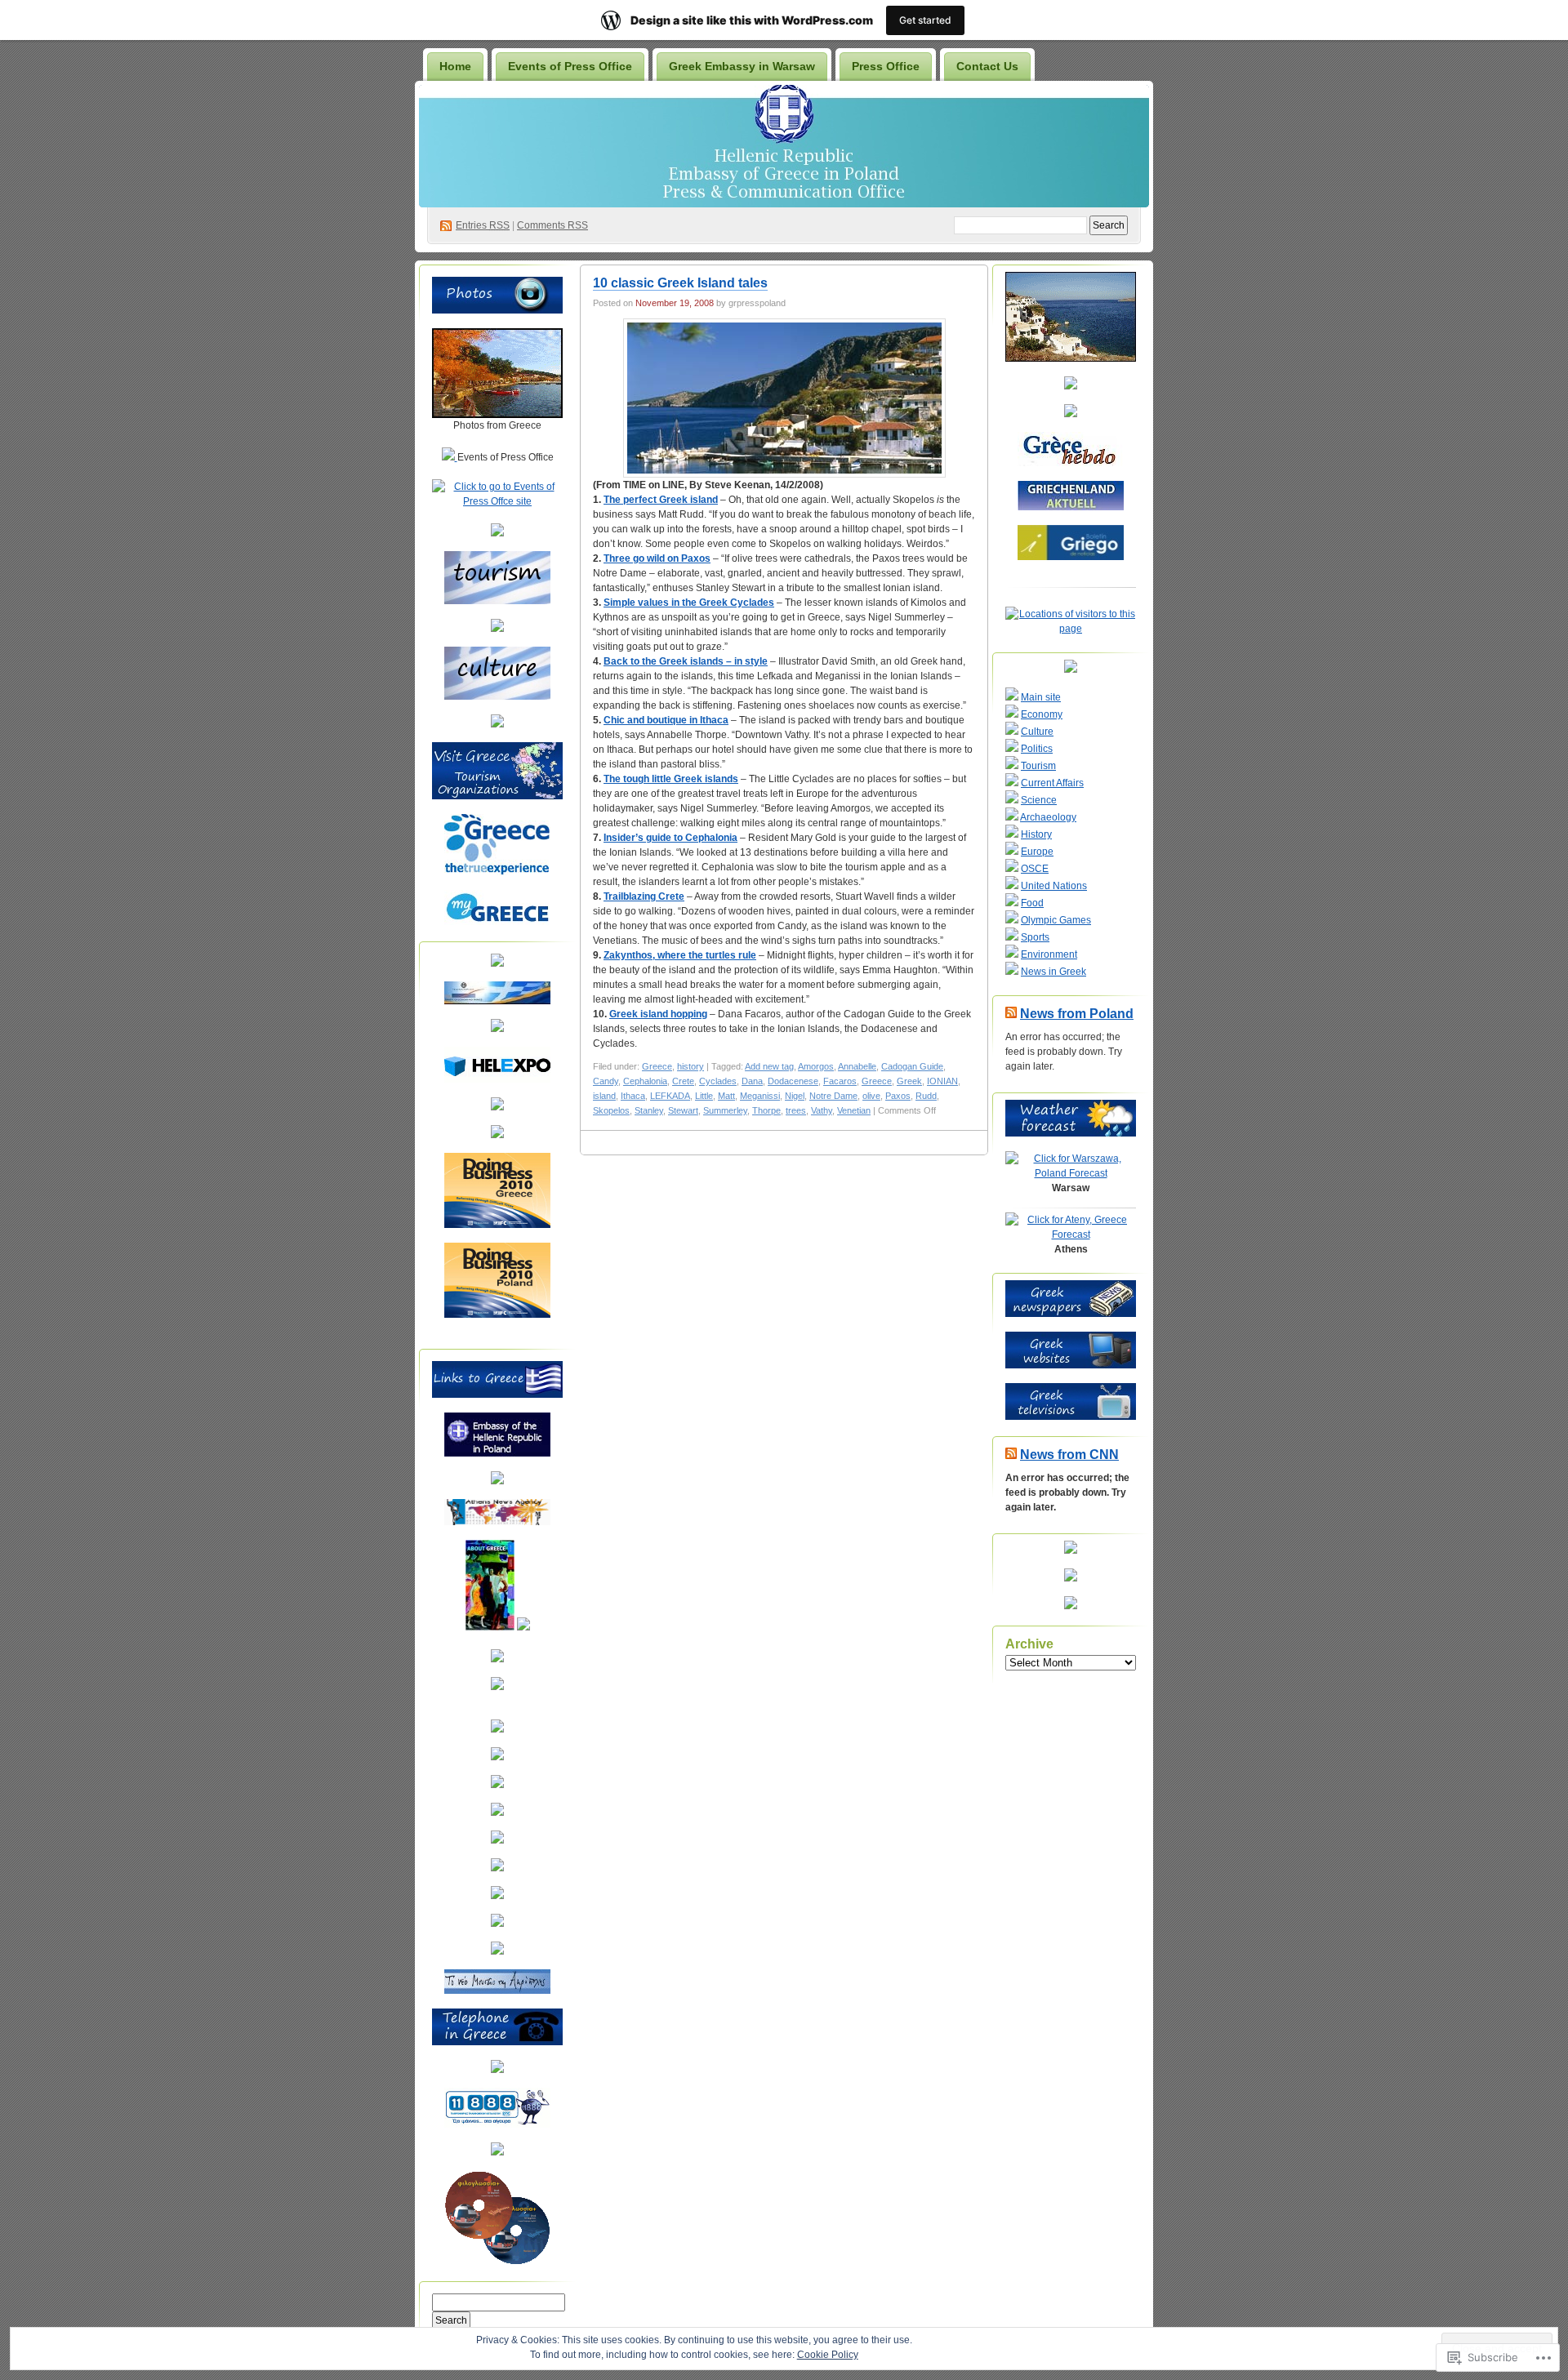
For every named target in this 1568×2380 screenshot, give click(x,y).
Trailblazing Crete (644, 896)
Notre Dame (833, 1096)
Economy (1042, 714)
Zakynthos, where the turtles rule (680, 955)
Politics (1037, 749)
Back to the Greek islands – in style (686, 661)
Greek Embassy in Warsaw (742, 66)
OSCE (1035, 869)
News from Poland (1077, 1014)
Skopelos (611, 1110)
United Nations (1054, 886)
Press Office (886, 66)
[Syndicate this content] (1011, 1014)
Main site (1041, 697)
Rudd (926, 1096)
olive (871, 1096)
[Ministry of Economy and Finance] (497, 1001)
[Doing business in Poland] (497, 1315)
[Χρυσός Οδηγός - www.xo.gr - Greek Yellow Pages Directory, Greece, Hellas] (497, 2070)
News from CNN (1069, 1455)
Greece (657, 1066)
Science (1039, 800)
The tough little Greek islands (671, 779)
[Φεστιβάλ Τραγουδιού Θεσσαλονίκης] (497, 1951)
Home (455, 66)
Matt (726, 1096)
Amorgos (816, 1066)
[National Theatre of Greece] (497, 1868)
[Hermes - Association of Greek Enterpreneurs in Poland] (497, 1029)
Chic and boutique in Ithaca (666, 720)
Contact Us (987, 66)
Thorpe (766, 1110)
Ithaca (633, 1096)
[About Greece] (490, 1627)
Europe (1037, 852)
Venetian (854, 1110)
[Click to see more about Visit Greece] (497, 796)
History (1036, 834)
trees (796, 1110)
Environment (1049, 954)
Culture (1037, 732)
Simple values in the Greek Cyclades (689, 603)
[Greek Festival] (497, 1840)
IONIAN (942, 1081)
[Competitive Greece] (497, 1135)
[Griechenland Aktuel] (1071, 507)
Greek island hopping (658, 1014)
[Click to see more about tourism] (497, 601)
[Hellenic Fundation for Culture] (497, 1757)
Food (1032, 903)
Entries (483, 225)
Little (704, 1096)
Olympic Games (1056, 920)
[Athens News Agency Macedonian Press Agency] (497, 1522)
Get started (925, 20)
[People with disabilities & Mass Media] (497, 1659)
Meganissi (760, 1096)
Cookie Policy (828, 2355)
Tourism (1038, 766)
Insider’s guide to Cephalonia (670, 838)
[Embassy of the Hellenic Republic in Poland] (497, 1453)
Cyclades (718, 1081)
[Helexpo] (497, 1079)
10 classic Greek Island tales (680, 283)
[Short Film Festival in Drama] (497, 1924)
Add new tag (769, 1066)
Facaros (840, 1081)
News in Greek (1053, 972)
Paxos (898, 1096)
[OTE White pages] (497, 2124)
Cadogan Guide (912, 1066)
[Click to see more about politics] (497, 724)
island (604, 1096)
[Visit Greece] (497, 872)
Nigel (795, 1096)
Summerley (725, 1110)
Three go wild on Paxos (657, 558)
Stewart (683, 1110)
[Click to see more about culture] (497, 696)
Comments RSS (552, 225)
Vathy (822, 1110)
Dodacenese (793, 1081)
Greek (909, 1081)
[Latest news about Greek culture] (497, 1729)
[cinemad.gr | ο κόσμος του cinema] (497, 1896)
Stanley (649, 1110)
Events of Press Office (570, 66)
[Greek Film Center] (497, 1813)
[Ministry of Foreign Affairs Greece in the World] (497, 1481)
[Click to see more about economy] (497, 629)
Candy (606, 1081)
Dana (752, 1081)
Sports (1035, 937)
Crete (683, 1081)
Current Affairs (1052, 783)
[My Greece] (497, 922)
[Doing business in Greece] (497, 1225)
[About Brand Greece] (523, 1627)
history (690, 1066)
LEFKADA (670, 1096)
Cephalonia (645, 1081)
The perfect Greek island (661, 500)
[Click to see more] (497, 415)
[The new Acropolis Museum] (497, 1991)
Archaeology (1048, 817)
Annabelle (857, 1066)
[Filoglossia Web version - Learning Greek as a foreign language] (497, 2262)
